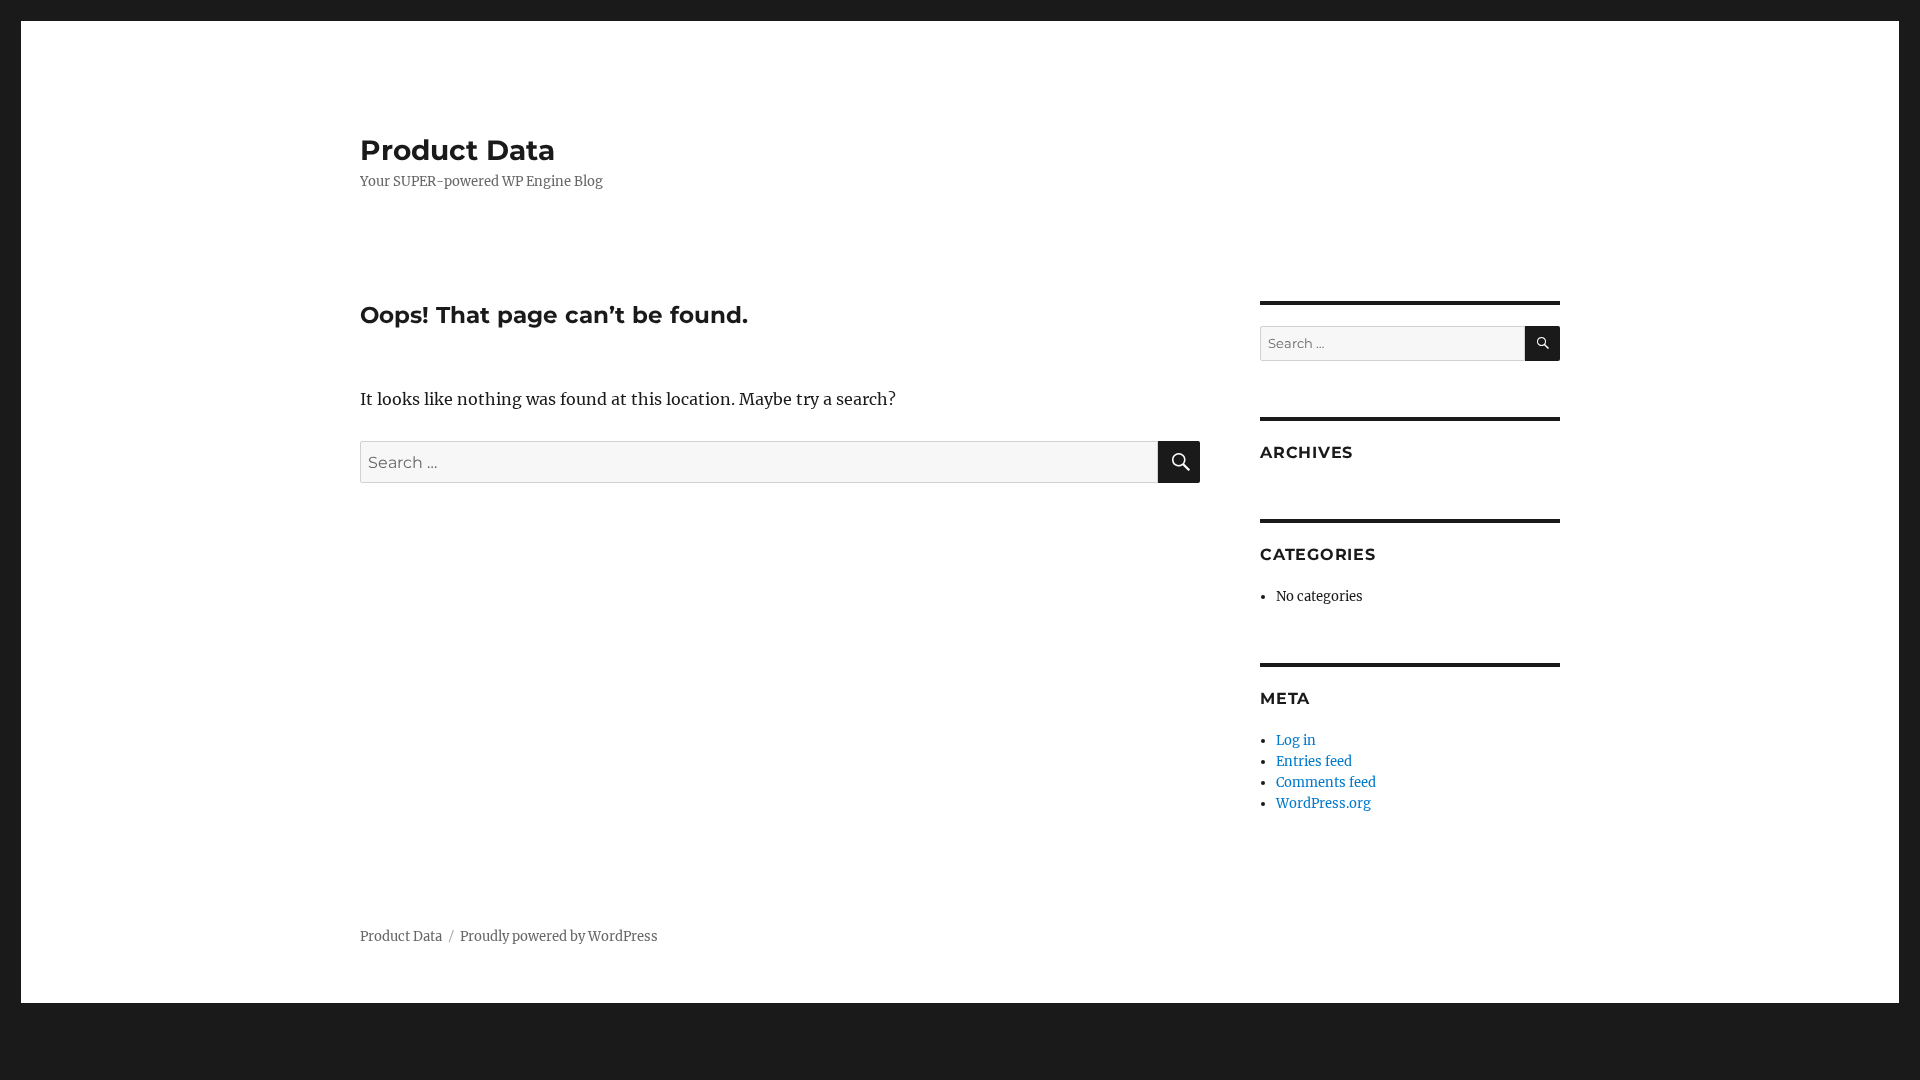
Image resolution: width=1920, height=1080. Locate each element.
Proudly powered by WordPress (559, 936)
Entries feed (1314, 761)
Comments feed (1326, 782)
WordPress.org (1323, 803)
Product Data (457, 150)
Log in (1296, 740)
